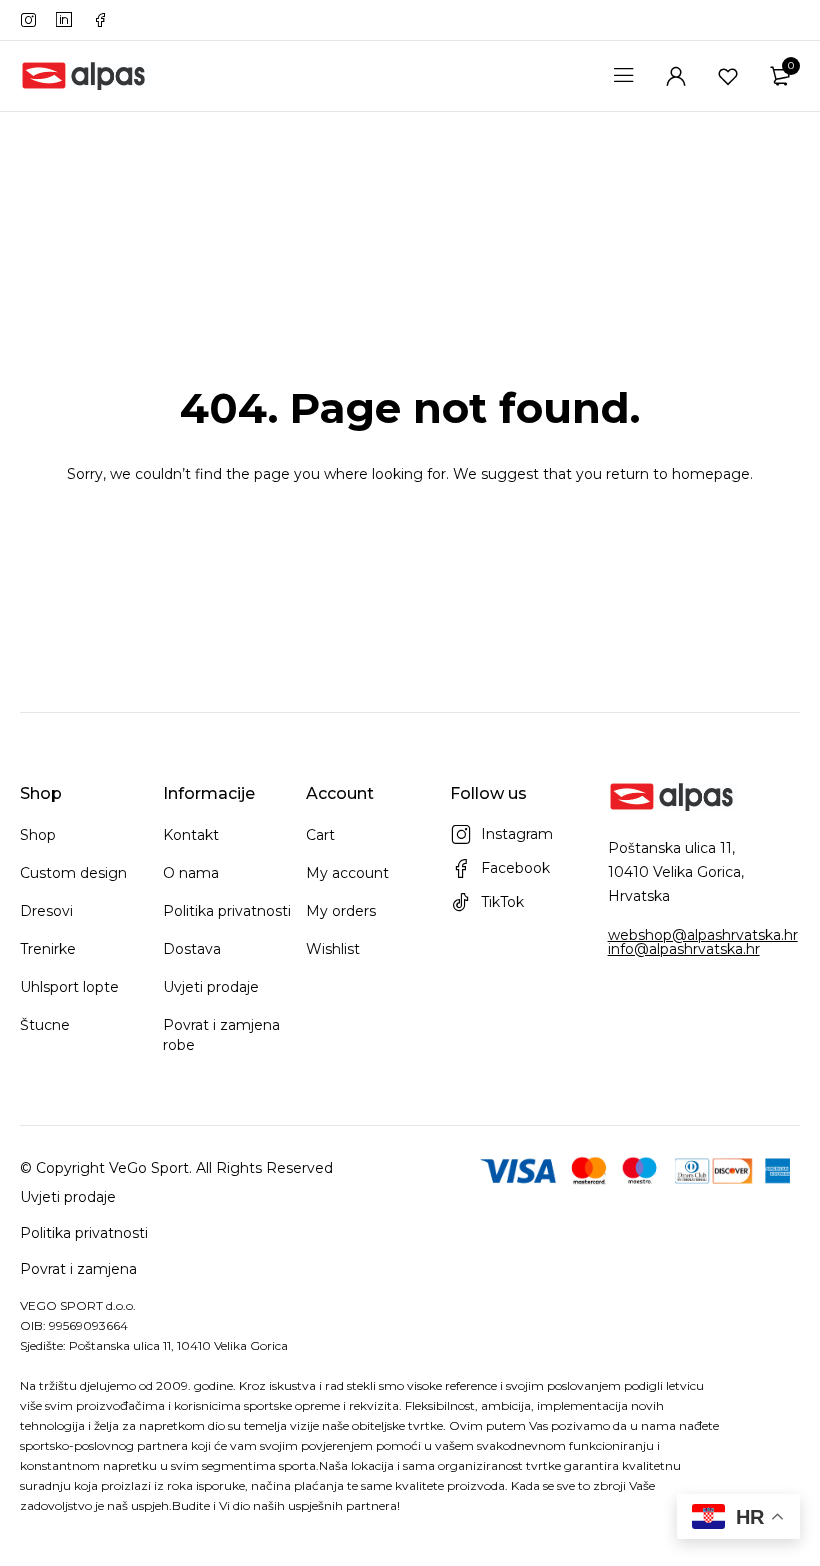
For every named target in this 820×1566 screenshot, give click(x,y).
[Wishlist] (728, 76)
